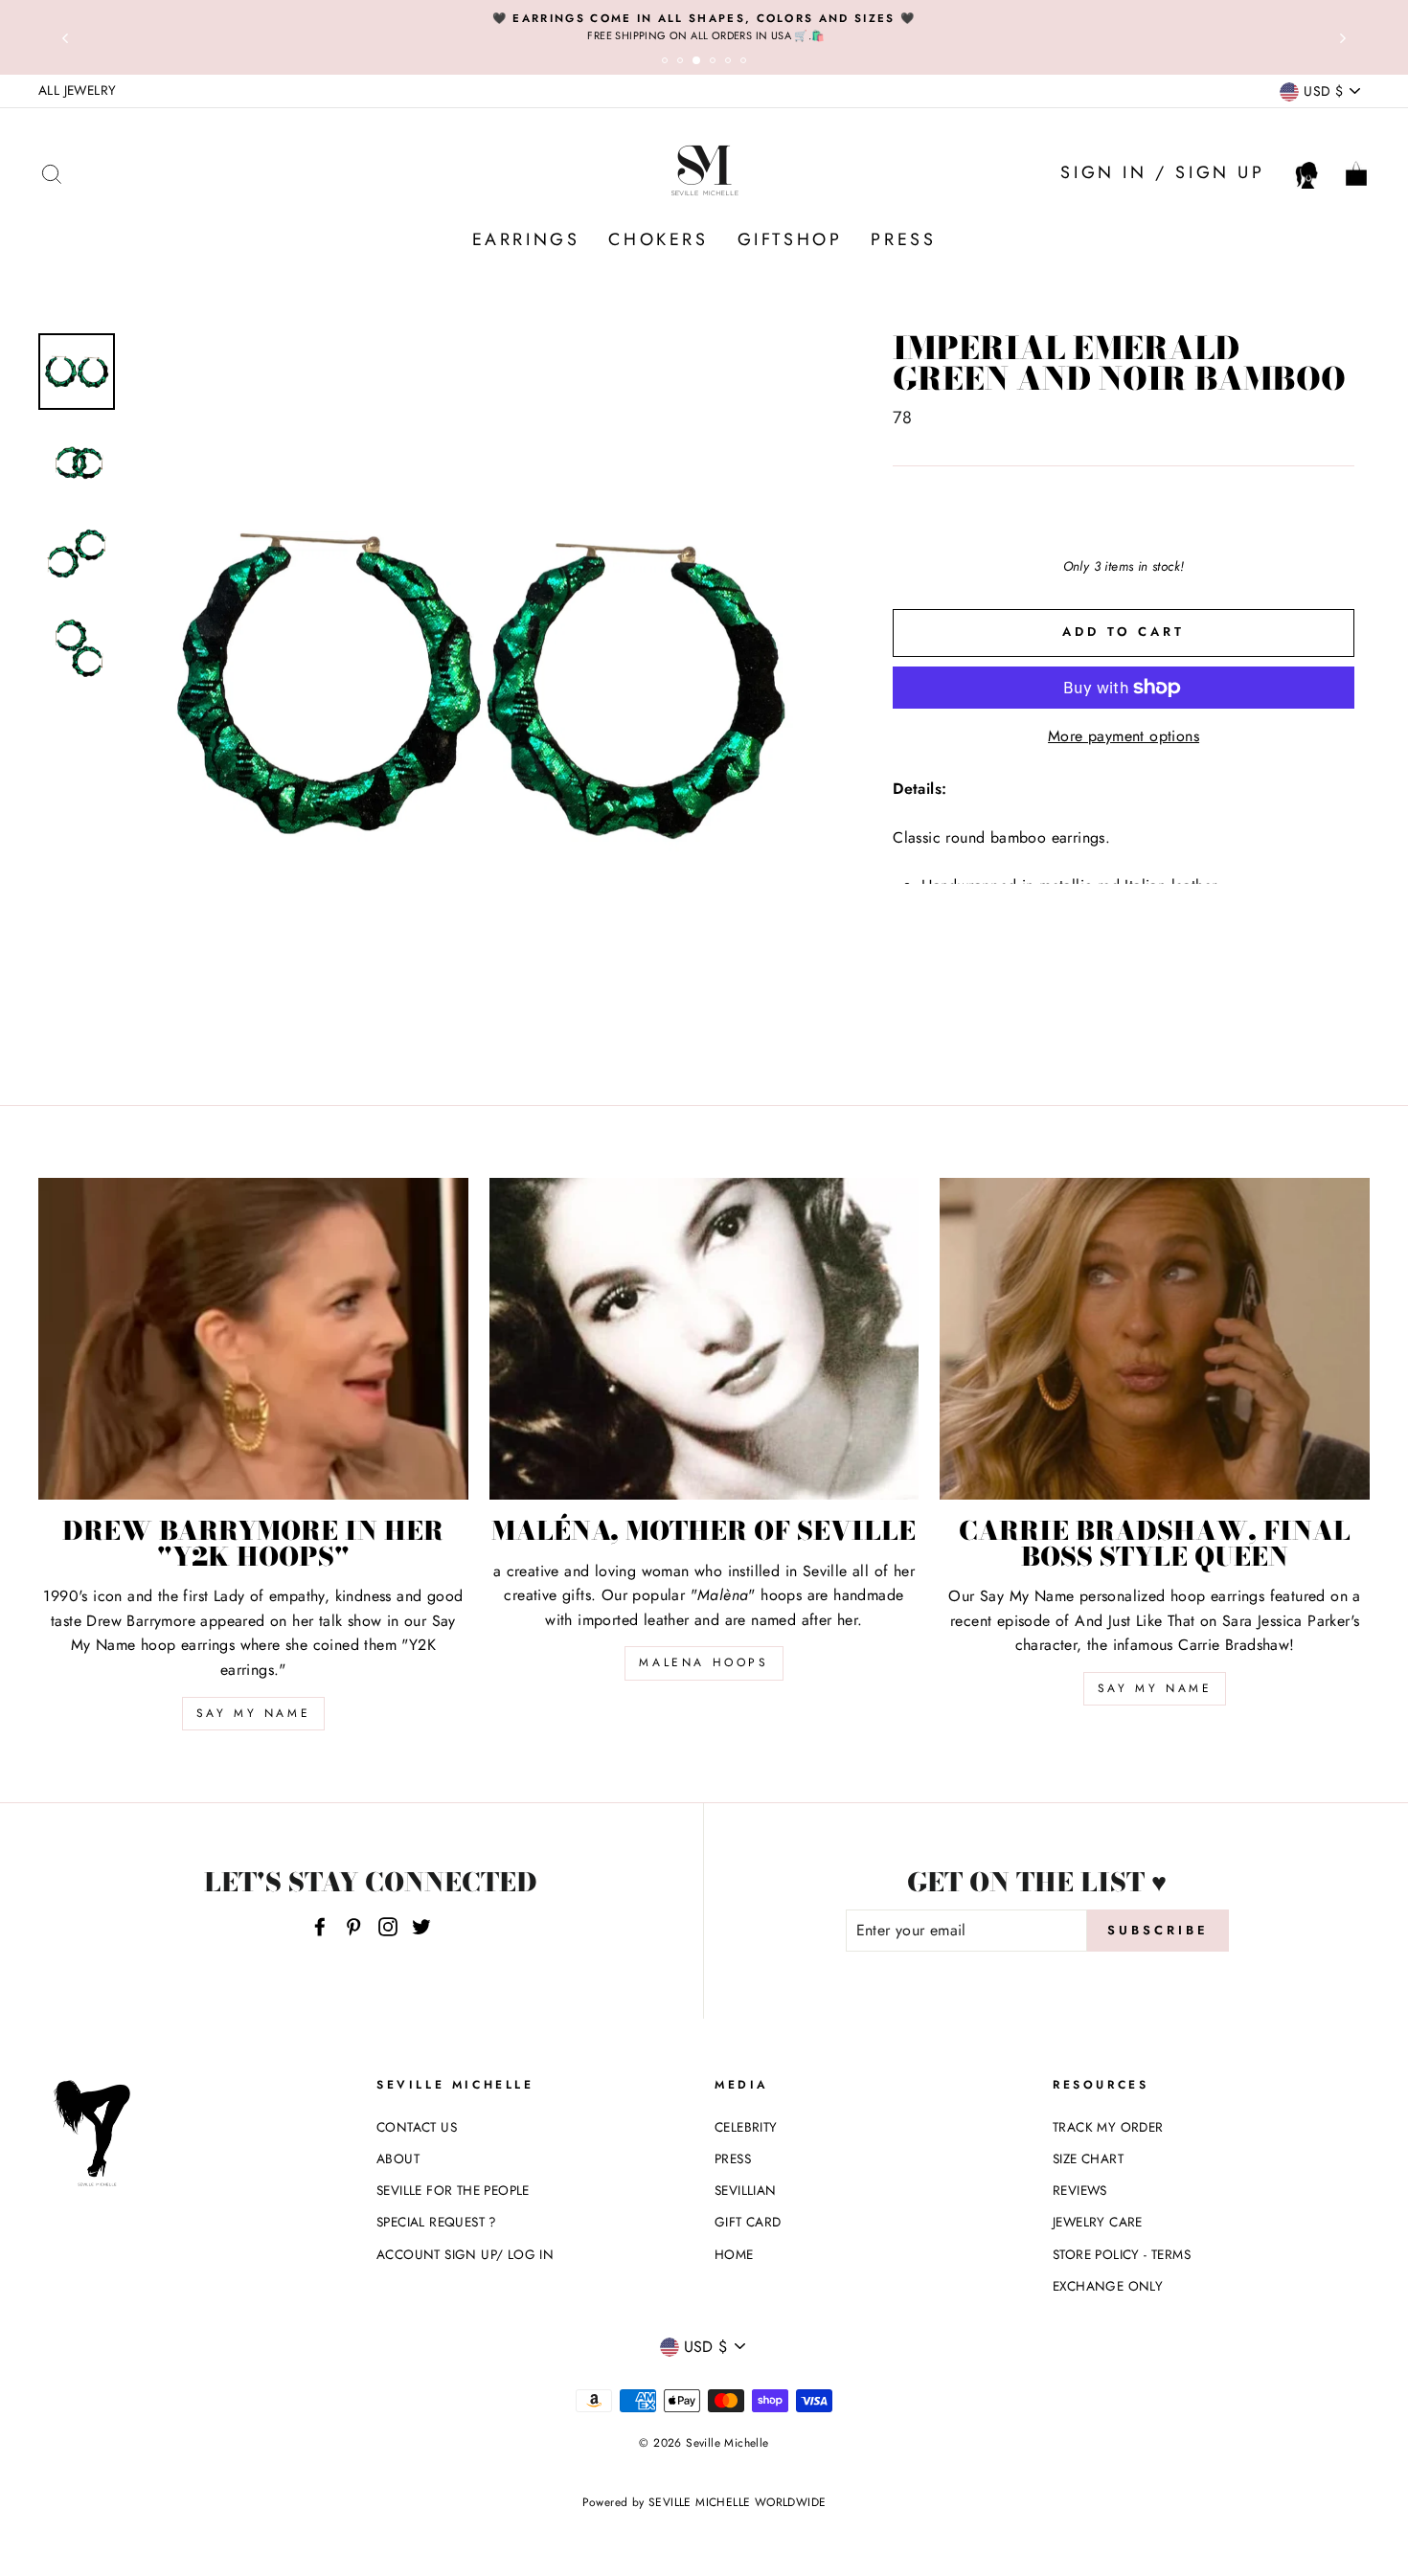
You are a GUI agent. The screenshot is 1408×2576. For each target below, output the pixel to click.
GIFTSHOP (790, 239)
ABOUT (398, 2158)
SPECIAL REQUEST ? (437, 2222)
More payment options (1124, 736)
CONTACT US (417, 2127)
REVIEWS (1080, 2190)
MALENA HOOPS (704, 1662)
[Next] (1343, 37)
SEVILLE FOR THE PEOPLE (453, 2190)
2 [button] (683, 63)
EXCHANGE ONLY (1108, 2286)
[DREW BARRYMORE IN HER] (253, 1339)
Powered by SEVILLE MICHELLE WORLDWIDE (704, 2502)
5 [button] (731, 63)
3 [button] (700, 64)
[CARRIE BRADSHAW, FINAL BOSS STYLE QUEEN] (1155, 1339)
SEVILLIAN (746, 2190)
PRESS (903, 239)
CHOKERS (658, 239)
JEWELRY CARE (1098, 2222)
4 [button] (715, 63)
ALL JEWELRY (77, 90)
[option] (704, 27)
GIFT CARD (748, 2222)
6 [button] (746, 63)
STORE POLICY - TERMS (1122, 2254)
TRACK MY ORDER (1108, 2127)
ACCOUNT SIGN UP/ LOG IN (465, 2254)
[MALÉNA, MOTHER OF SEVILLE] (704, 1339)
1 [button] (668, 63)
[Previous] (65, 37)
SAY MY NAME (254, 1713)
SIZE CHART (1088, 2158)
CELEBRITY (746, 2127)
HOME (734, 2254)
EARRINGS (526, 239)
